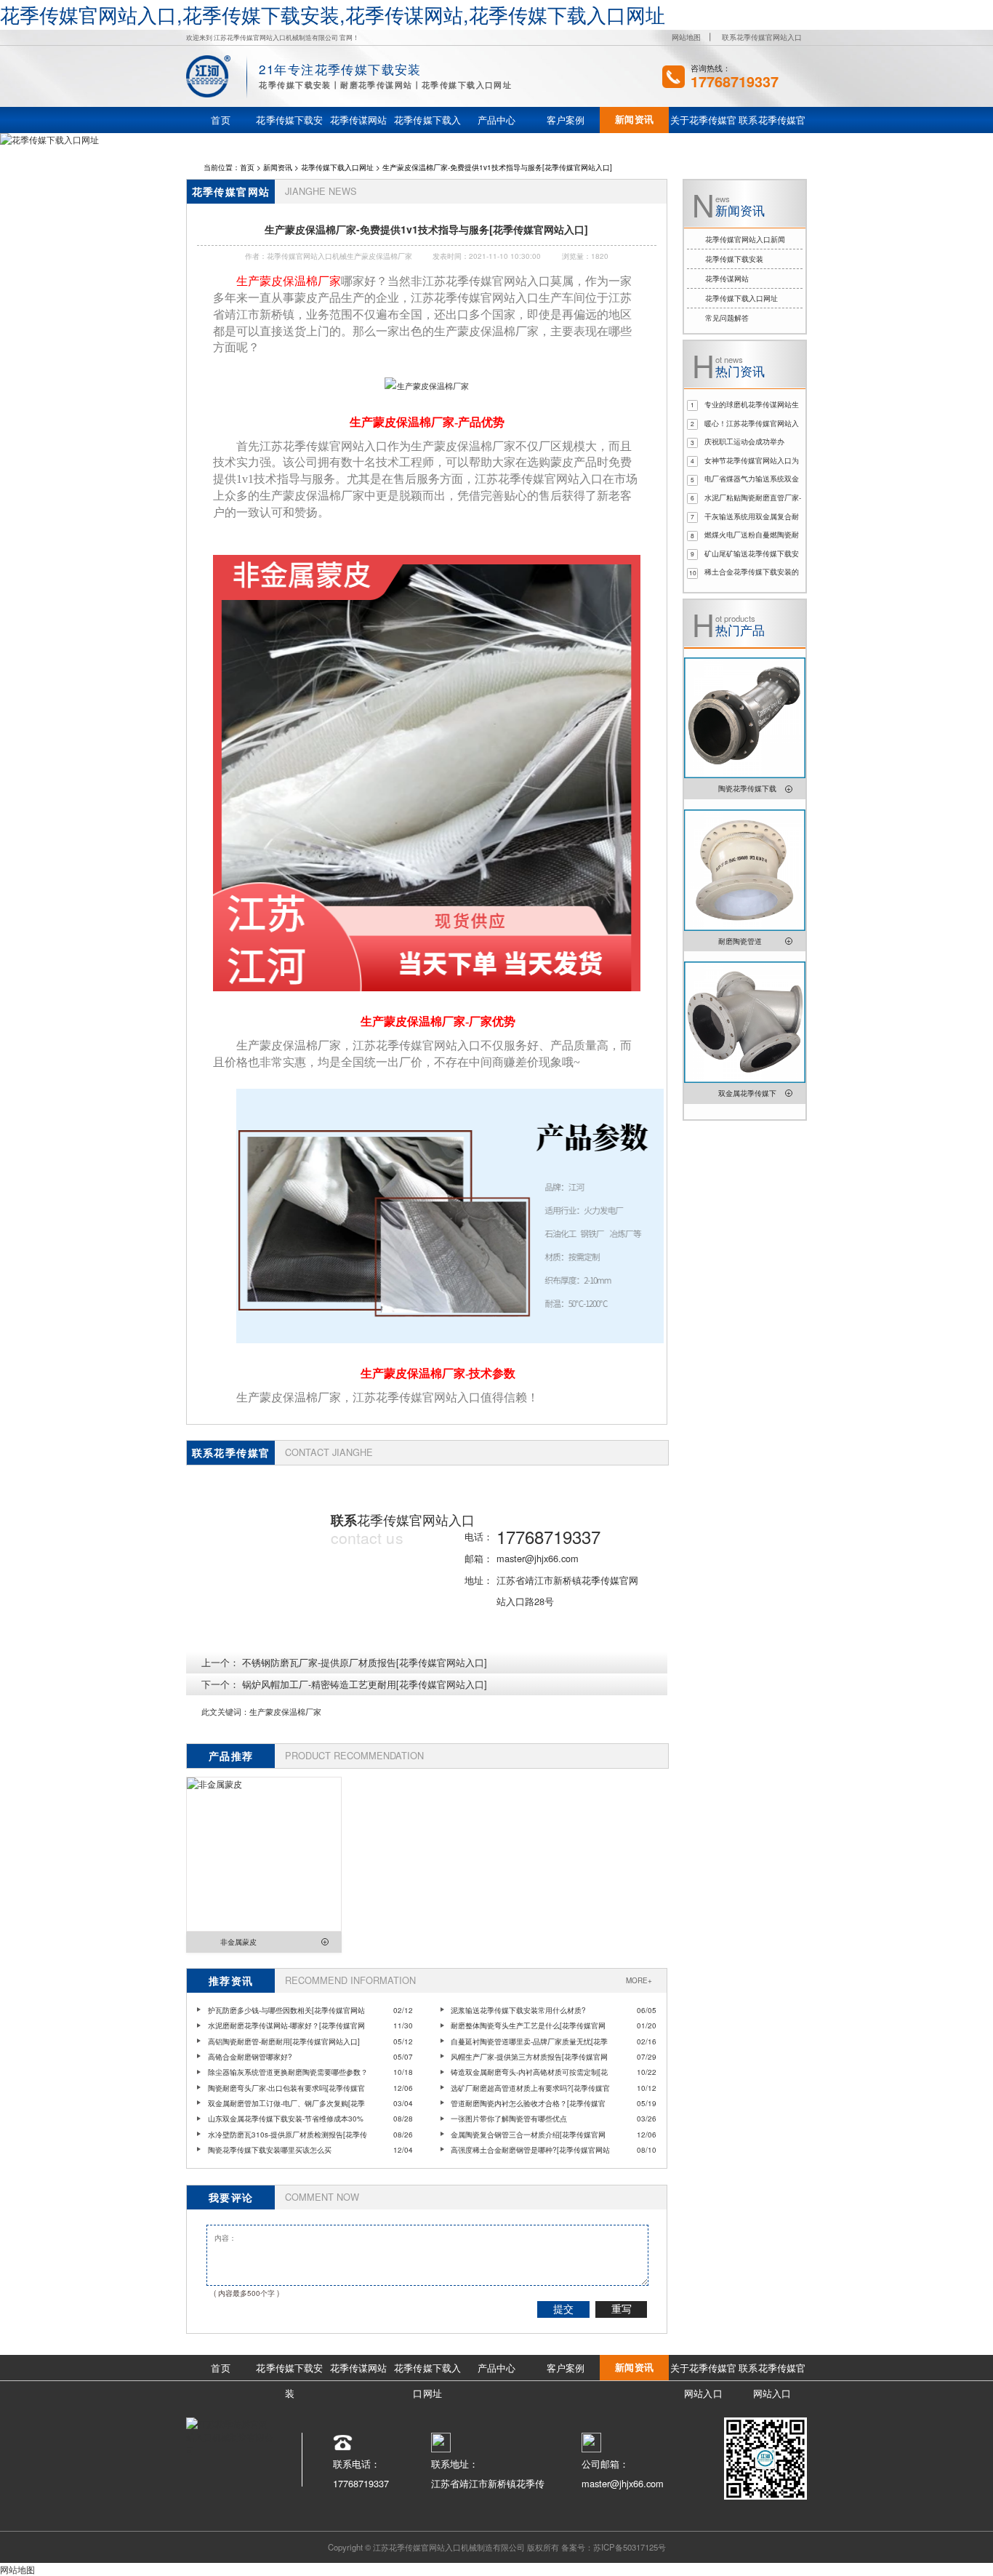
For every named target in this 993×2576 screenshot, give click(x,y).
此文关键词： (225, 1711)
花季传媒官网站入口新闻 (745, 239)
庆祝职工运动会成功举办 (744, 441)
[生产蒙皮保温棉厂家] (426, 385)
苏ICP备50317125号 (630, 2547)
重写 (622, 2309)
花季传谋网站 (727, 279)
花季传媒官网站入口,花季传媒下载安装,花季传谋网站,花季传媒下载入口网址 (333, 14)
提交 (563, 2309)
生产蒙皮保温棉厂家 (285, 1711)
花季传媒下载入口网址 (337, 167)
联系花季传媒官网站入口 (762, 37)
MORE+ (639, 1980)
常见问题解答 (727, 318)
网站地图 (686, 37)
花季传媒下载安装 (734, 259)
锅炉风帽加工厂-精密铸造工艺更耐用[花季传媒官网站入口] (365, 1684)
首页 (247, 167)
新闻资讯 (278, 167)
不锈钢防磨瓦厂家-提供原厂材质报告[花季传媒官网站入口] (365, 1662)
